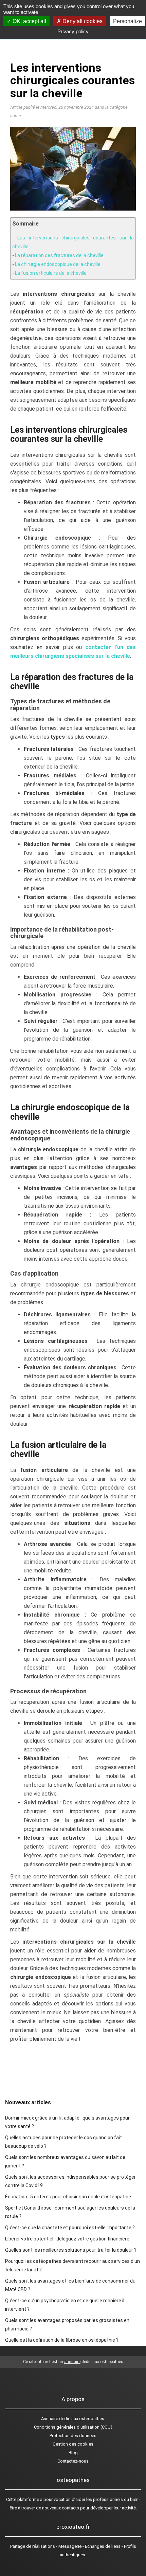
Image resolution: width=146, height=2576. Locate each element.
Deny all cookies (82, 21)
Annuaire (50, 2419)
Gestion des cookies (73, 2444)
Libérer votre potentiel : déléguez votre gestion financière (67, 2239)
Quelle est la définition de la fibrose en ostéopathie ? (62, 2340)
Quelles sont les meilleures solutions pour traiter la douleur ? (71, 2250)
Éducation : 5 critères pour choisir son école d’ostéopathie (68, 2197)
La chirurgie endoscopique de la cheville (58, 264)
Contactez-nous (73, 2461)
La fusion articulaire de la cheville (51, 273)
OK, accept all (29, 21)
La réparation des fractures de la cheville (59, 255)
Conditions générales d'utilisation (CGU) (73, 2427)
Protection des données (73, 2436)
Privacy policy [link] (73, 31)
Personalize (127, 21)
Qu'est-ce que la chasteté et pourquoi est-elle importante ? (70, 2228)
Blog (73, 2453)
